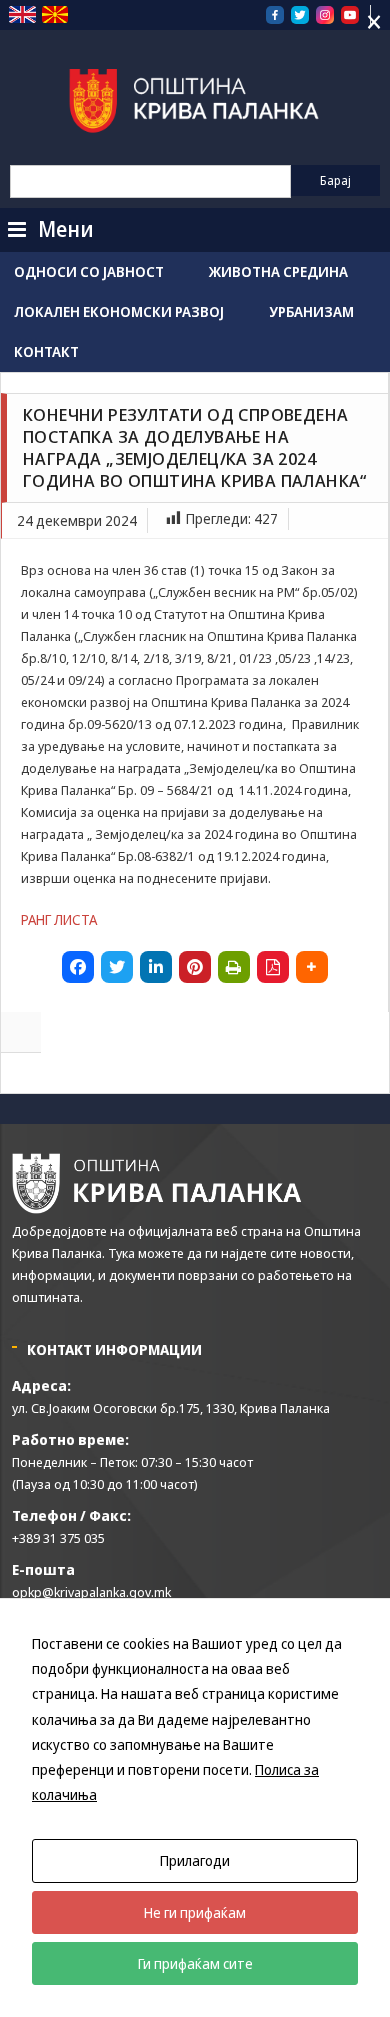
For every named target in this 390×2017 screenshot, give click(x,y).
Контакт (46, 351)
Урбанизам (311, 311)
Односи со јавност (89, 271)
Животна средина (278, 271)
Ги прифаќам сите (195, 1963)
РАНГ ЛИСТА (59, 919)
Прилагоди (195, 1860)
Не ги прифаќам (195, 1912)
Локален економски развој (119, 311)
